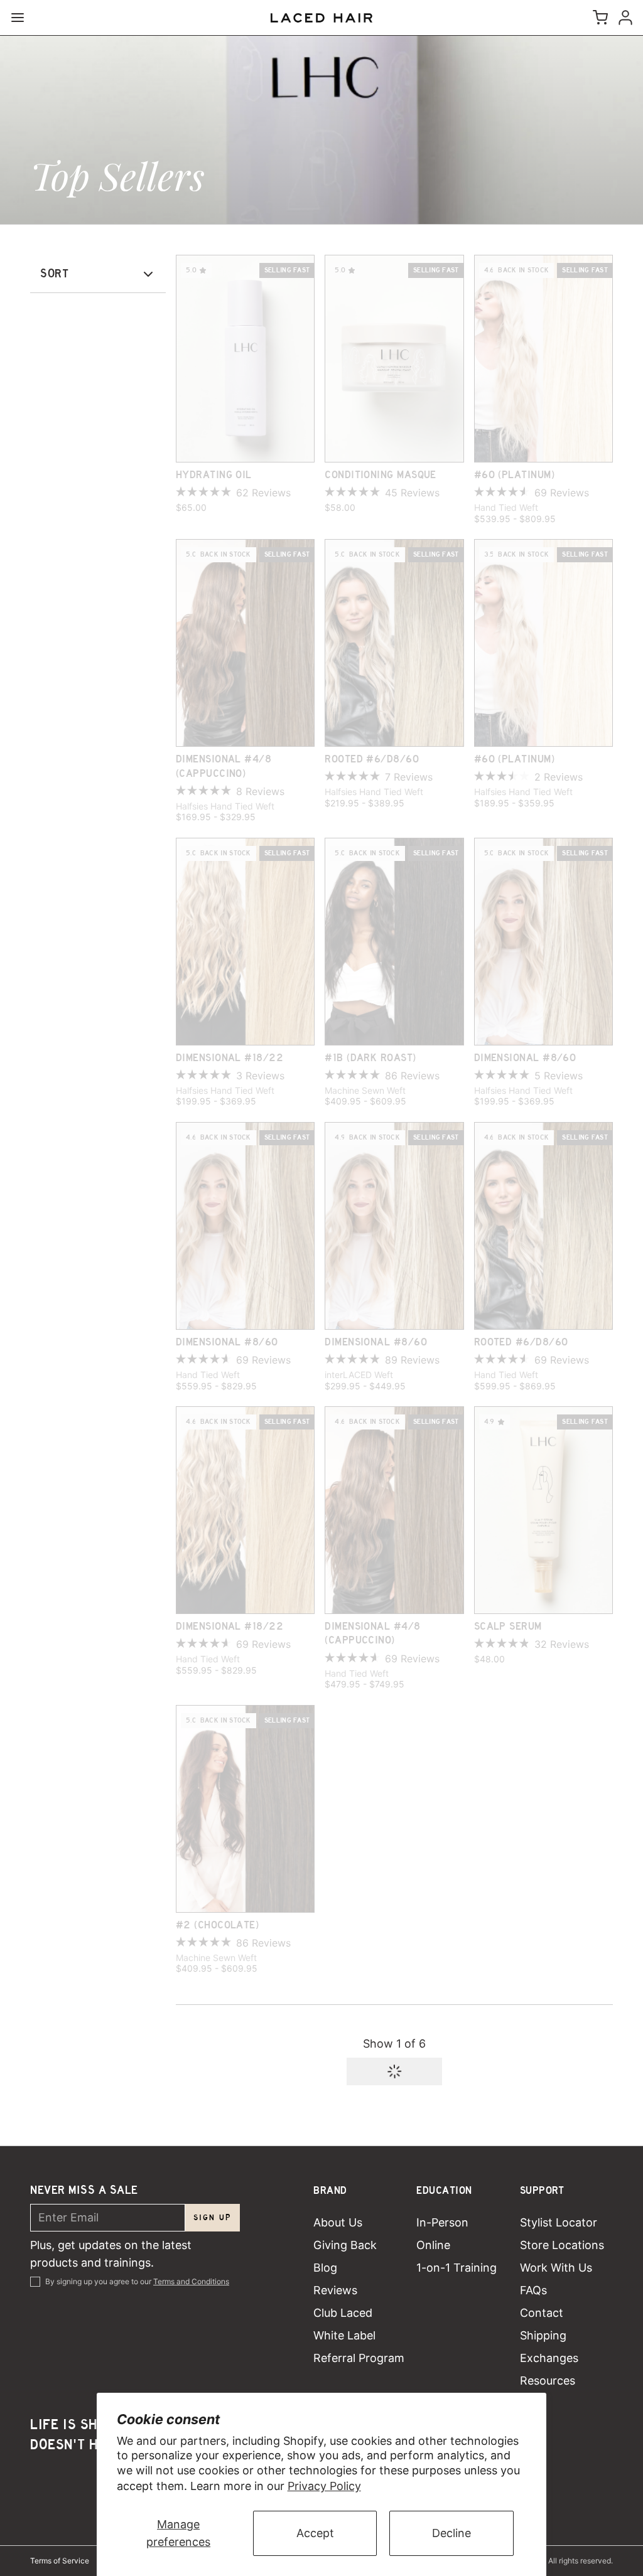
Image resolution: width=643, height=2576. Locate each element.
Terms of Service (60, 2561)
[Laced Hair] (321, 18)
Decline (451, 2533)
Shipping (543, 2335)
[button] (394, 2071)
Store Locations (562, 2245)
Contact (542, 2313)
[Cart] (598, 18)
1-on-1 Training (457, 2268)
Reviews (335, 2290)
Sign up (213, 2217)
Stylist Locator (559, 2222)
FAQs (533, 2290)
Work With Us (556, 2268)
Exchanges (549, 2358)
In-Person (442, 2222)
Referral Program (359, 2358)
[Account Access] (623, 18)
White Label (344, 2335)
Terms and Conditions (191, 2281)
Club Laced (343, 2313)
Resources (548, 2381)
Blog (325, 2268)
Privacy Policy (324, 2486)
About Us (338, 2222)
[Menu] (23, 18)
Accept (315, 2533)
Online (433, 2245)
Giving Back (345, 2245)
